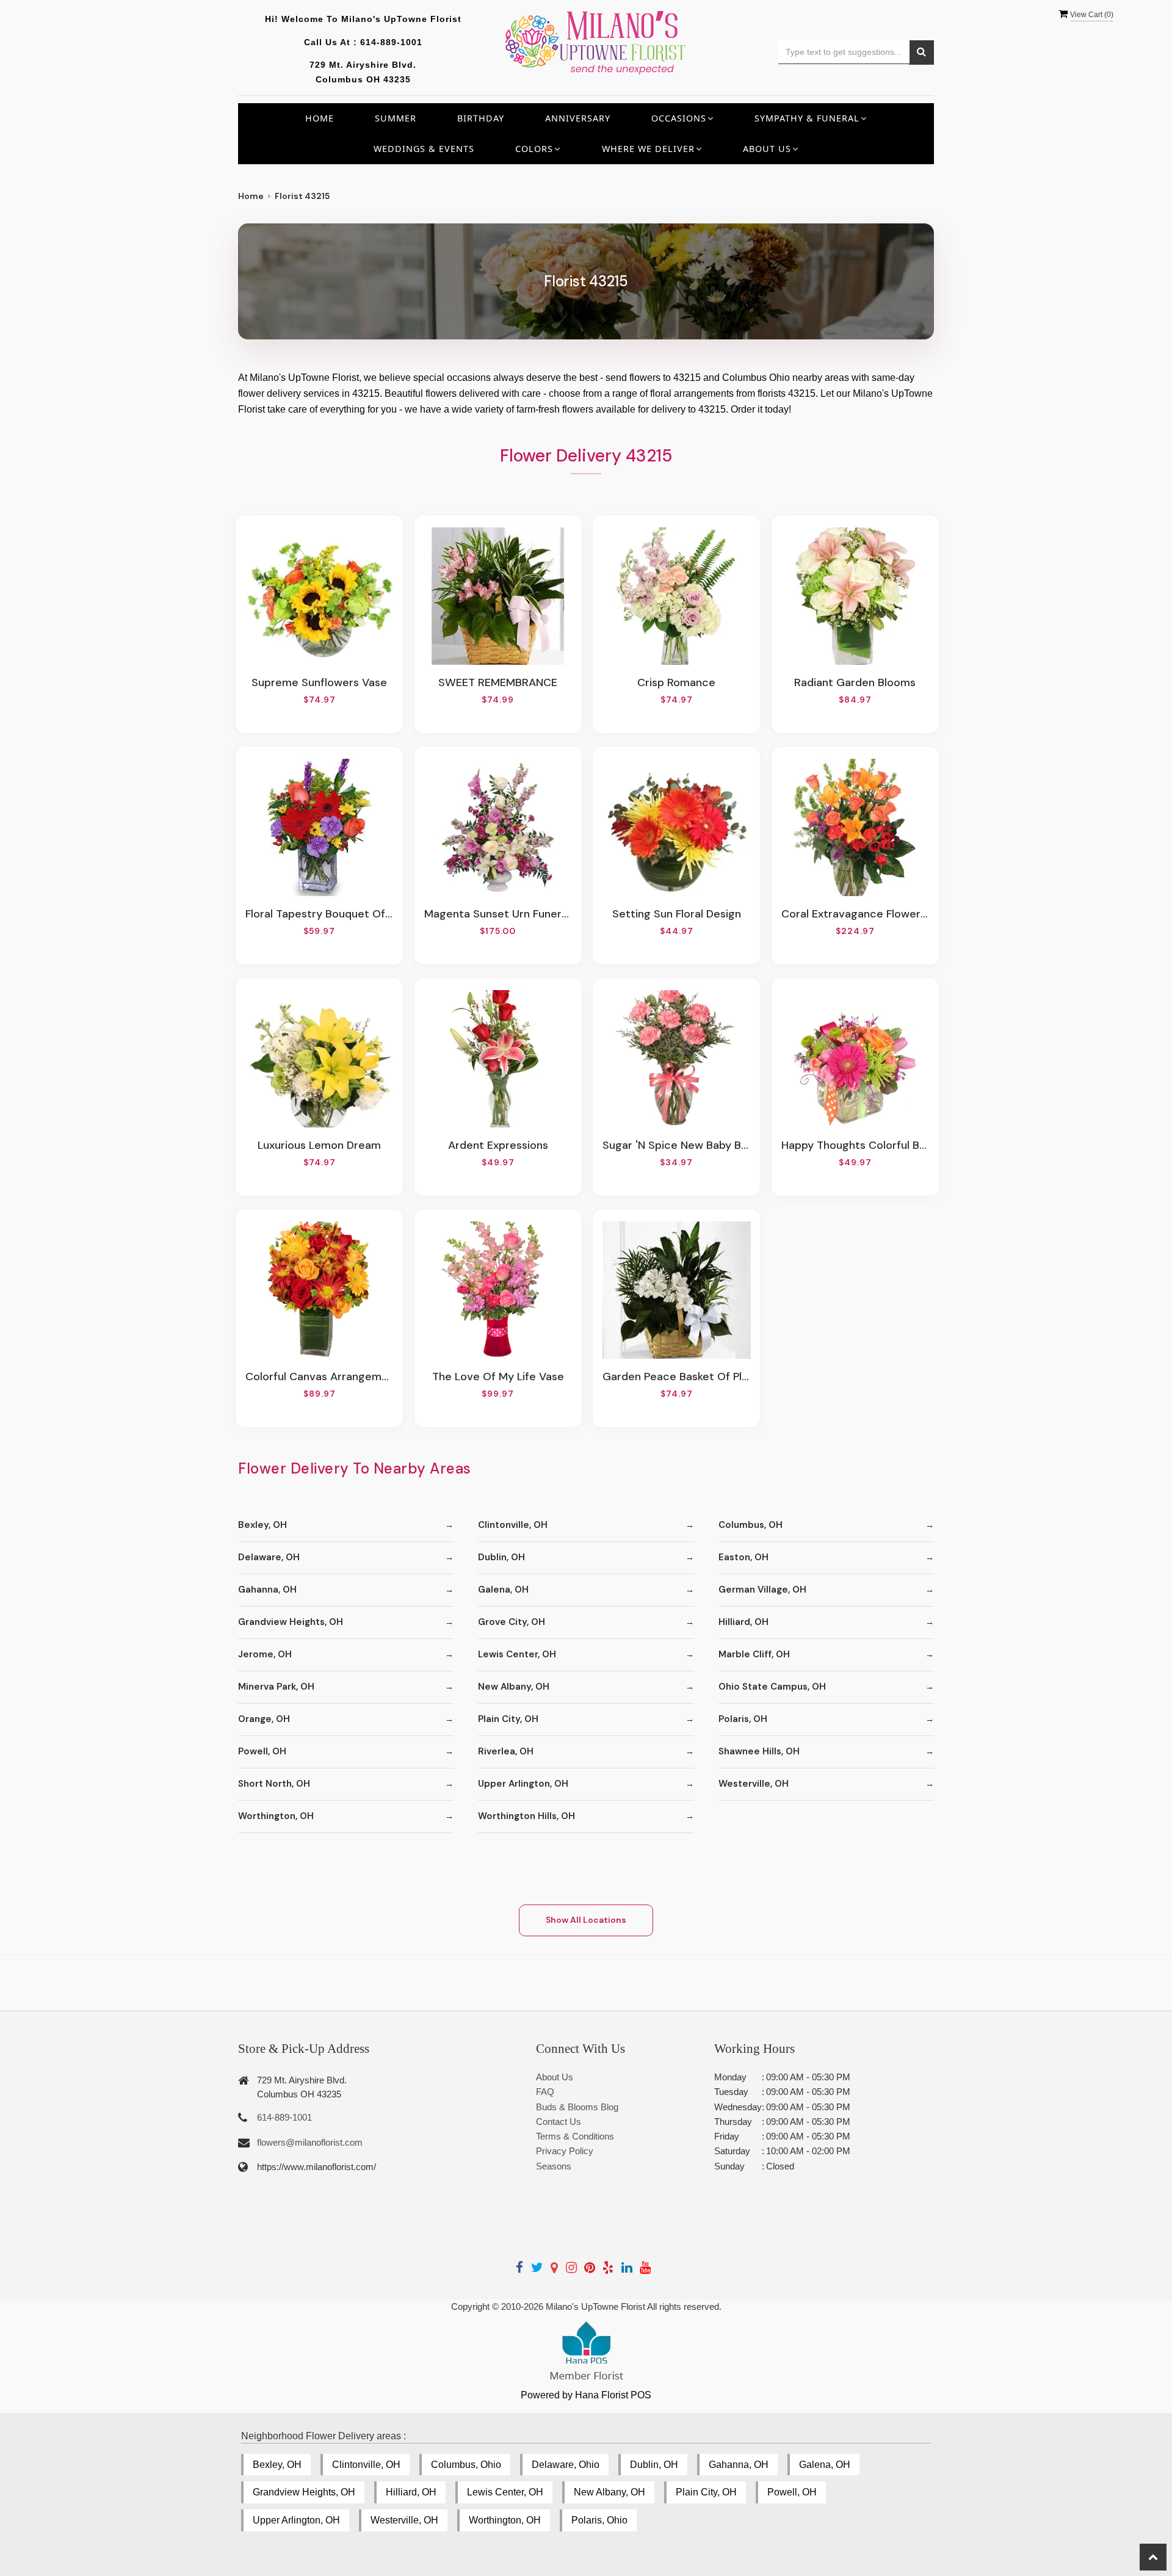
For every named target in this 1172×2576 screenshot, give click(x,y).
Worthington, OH (276, 1816)
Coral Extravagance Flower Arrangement (855, 914)
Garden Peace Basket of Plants (676, 1377)
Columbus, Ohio (466, 2465)
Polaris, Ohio (599, 2520)
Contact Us (559, 2122)
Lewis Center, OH (517, 1654)
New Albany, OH (514, 1687)
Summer (396, 118)
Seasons (554, 2166)
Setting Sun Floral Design (677, 914)
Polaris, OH (743, 1719)
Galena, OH (503, 1590)
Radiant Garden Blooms (855, 682)
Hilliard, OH (743, 1622)
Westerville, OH (754, 1784)
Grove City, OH (512, 1622)
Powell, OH (262, 1751)
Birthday (481, 118)
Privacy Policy (565, 2151)
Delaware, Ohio (566, 2465)
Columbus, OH (751, 1525)
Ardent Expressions (498, 1145)
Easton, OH (743, 1557)
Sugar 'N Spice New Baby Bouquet (676, 1145)
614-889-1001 (391, 42)
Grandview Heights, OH (291, 1622)
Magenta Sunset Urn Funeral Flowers (498, 914)
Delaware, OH (269, 1557)
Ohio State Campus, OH (772, 1687)
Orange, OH (264, 1719)
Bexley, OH (262, 1525)
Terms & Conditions (575, 2136)
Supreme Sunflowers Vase (319, 682)
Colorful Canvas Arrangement (319, 1377)
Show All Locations (586, 1920)
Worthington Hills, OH (526, 1816)
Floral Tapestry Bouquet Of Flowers (319, 914)
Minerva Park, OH (276, 1687)
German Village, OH (762, 1590)
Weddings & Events (424, 149)
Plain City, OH (508, 1719)
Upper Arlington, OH (523, 1784)
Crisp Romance (676, 682)
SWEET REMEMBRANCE (498, 682)
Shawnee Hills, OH (759, 1751)
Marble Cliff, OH (754, 1654)
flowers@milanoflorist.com (310, 2142)
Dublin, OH (501, 1557)
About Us (555, 2077)
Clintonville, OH (513, 1525)
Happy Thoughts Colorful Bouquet (855, 1145)
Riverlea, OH (506, 1751)
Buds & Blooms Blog (577, 2107)
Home (320, 118)
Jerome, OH (265, 1654)
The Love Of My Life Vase (498, 1377)
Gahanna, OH (267, 1590)
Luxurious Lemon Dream (319, 1145)
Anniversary (578, 118)
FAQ (545, 2092)
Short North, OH (274, 1784)
